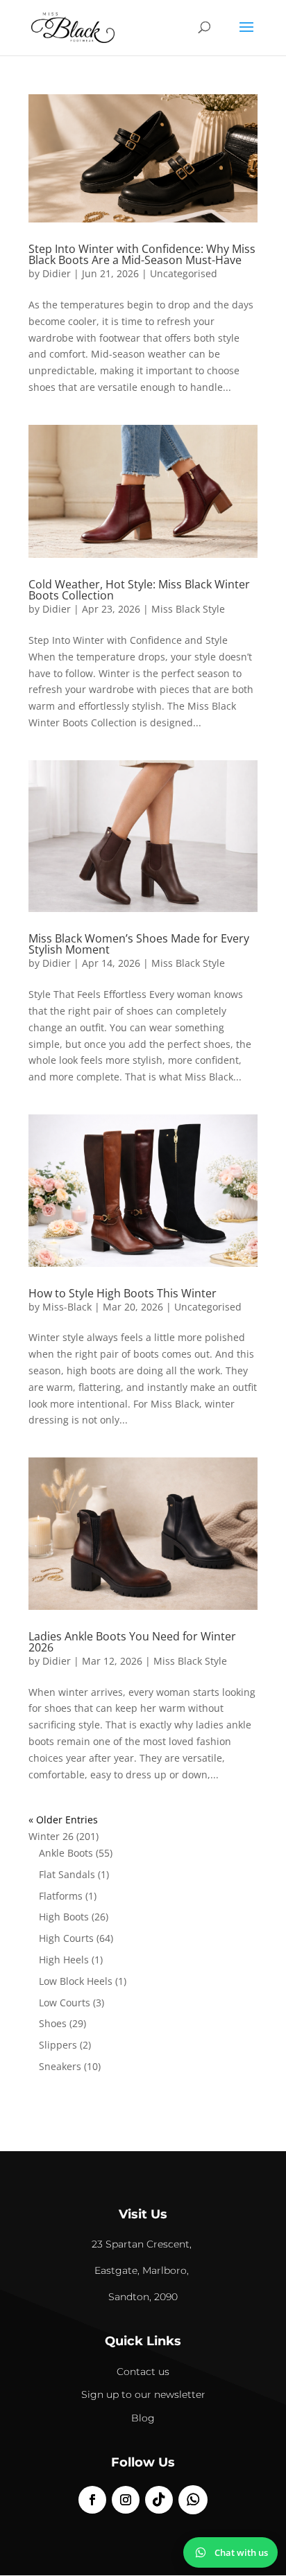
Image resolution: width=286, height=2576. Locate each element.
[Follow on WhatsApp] (193, 2500)
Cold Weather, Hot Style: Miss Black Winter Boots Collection (139, 590)
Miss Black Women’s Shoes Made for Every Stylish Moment (139, 944)
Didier (57, 273)
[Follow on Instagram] (126, 2500)
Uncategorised (184, 273)
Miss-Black (67, 1307)
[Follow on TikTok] (159, 2500)
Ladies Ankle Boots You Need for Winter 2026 (132, 1642)
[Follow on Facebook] (92, 2500)
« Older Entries (63, 1820)
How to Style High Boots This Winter (123, 1293)
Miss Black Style (188, 609)
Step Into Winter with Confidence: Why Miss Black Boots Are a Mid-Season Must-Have (142, 254)
